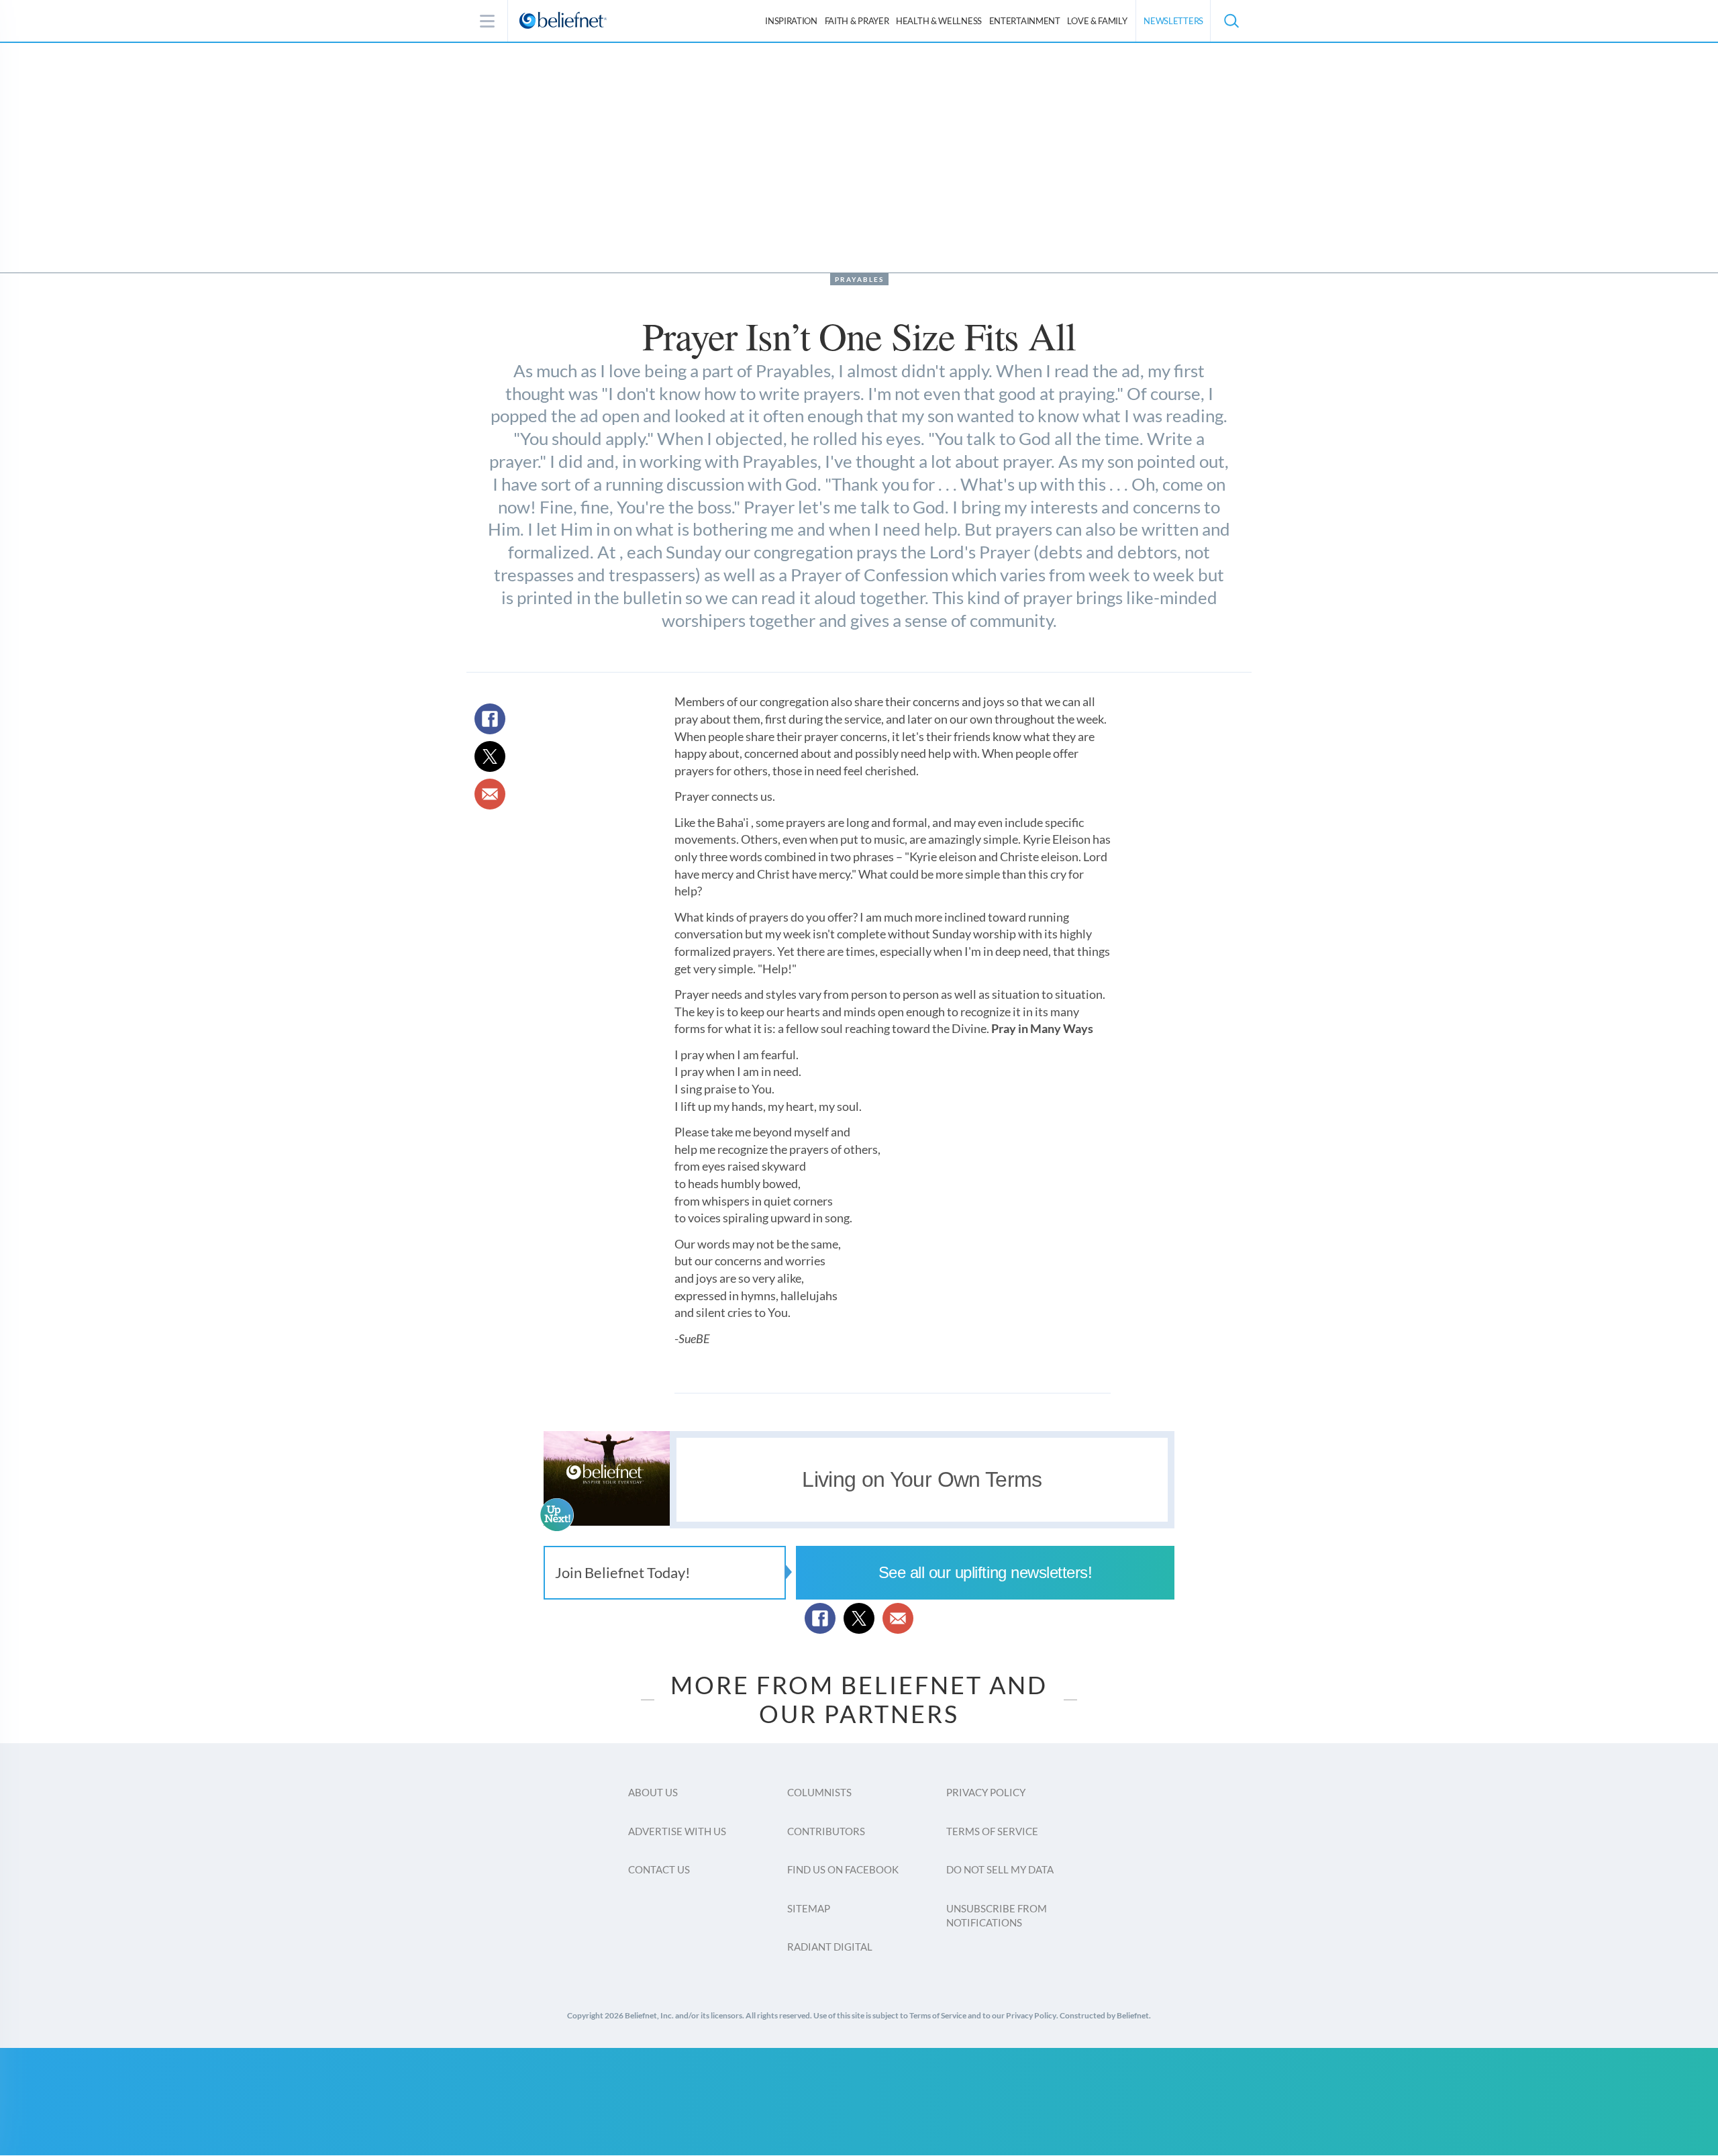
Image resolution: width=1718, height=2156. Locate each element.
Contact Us (659, 1869)
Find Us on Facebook (843, 1869)
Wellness (939, 21)
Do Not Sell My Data (1000, 1869)
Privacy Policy (986, 1792)
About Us (653, 1792)
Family (1097, 21)
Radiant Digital (830, 1947)
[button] (1231, 21)
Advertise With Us (677, 1831)
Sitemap (809, 1908)
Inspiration (791, 21)
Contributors (826, 1831)
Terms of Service (992, 1831)
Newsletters (1173, 21)
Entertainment (1025, 21)
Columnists (819, 1792)
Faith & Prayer (857, 21)
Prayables (859, 279)
